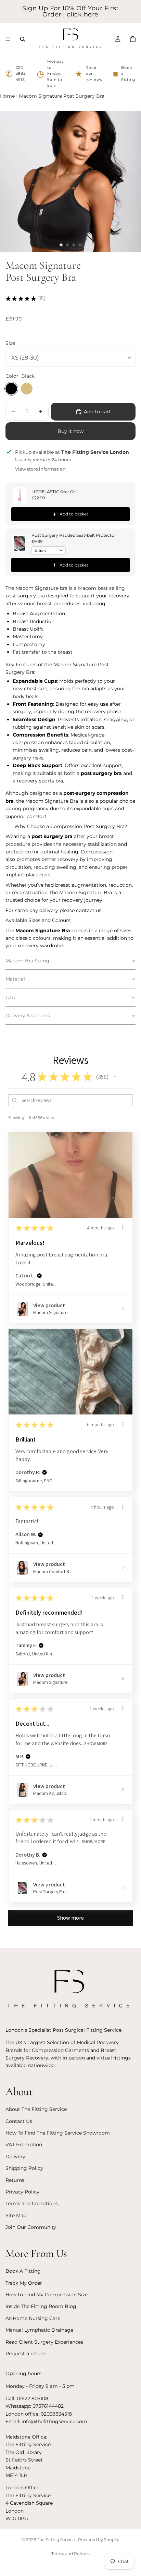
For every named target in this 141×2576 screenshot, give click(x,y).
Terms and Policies (70, 2554)
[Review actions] (123, 1227)
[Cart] (133, 39)
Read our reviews (88, 74)
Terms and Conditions (32, 2203)
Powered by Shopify (99, 2539)
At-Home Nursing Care (33, 2318)
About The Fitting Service (36, 2109)
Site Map (16, 2215)
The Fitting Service (56, 2539)
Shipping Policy (24, 2168)
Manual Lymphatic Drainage (39, 2330)
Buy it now (70, 431)
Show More (96, 1743)
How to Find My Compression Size (47, 2295)
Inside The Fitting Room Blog (41, 2306)
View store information (40, 469)
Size (10, 343)
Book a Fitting (124, 74)
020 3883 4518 (16, 74)
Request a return (25, 2354)
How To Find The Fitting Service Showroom (58, 2133)
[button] (70, 961)
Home (7, 96)
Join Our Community (31, 2227)
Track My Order (24, 2283)
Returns (15, 2180)
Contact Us (19, 2121)
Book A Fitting (23, 2271)
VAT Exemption (24, 2144)
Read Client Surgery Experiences (44, 2342)
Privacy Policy (22, 2192)
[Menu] (8, 39)
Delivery (15, 2156)
